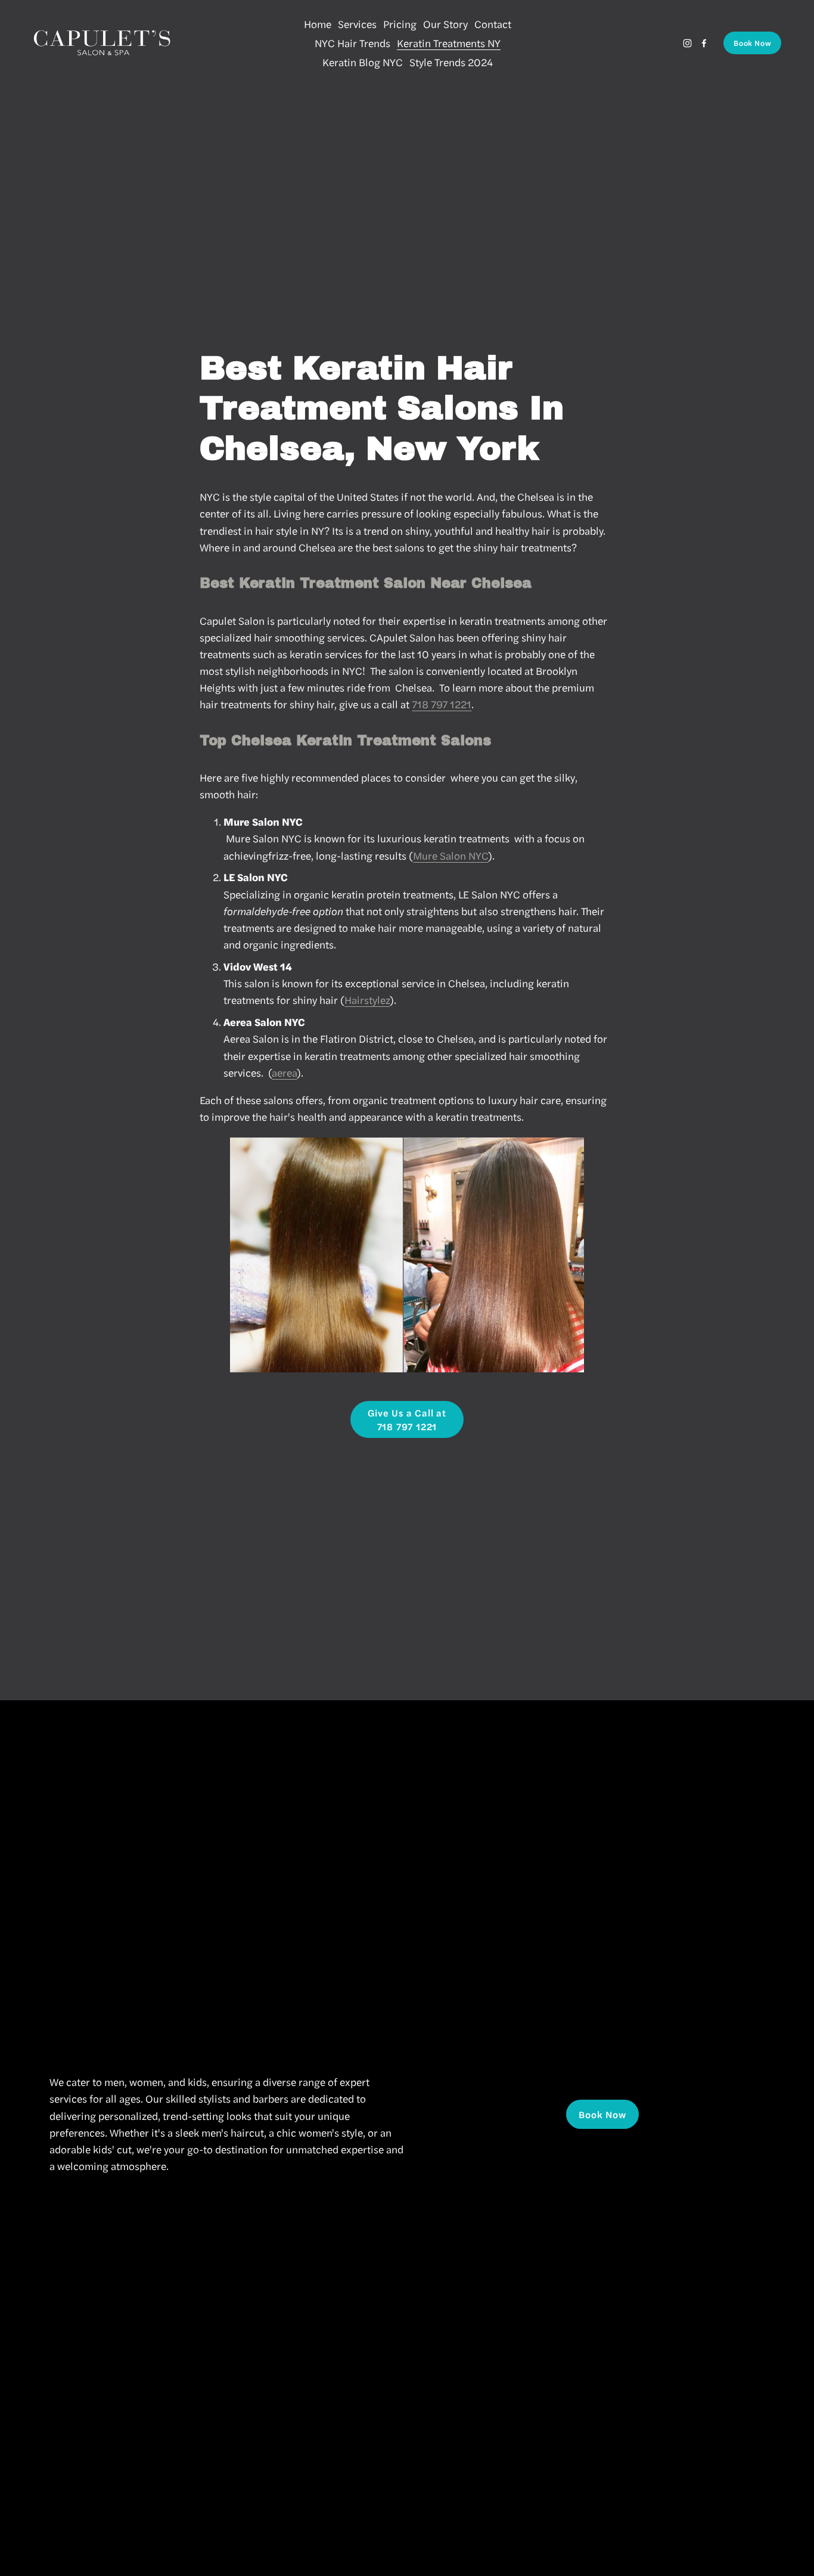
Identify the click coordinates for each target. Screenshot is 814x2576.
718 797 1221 (442, 704)
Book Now (752, 43)
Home (318, 24)
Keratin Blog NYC (363, 62)
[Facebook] (704, 43)
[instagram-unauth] (687, 43)
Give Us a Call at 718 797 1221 (407, 1419)
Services (357, 24)
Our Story (445, 24)
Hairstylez (367, 999)
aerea (284, 1072)
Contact (493, 24)
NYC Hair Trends (352, 43)
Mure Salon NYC (451, 855)
